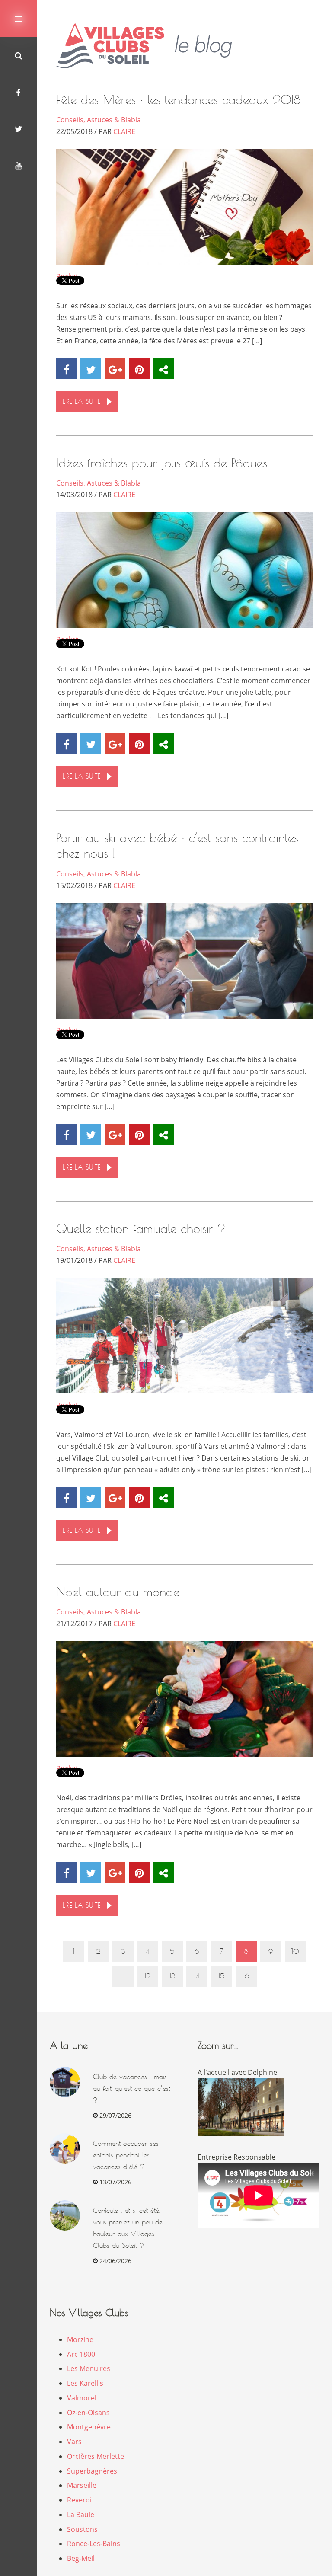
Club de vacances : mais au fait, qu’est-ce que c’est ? (132, 2089)
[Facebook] (18, 92)
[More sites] (163, 369)
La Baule (81, 2515)
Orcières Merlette (96, 2456)
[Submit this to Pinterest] (139, 369)
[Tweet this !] (91, 369)
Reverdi (79, 2500)
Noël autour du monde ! (121, 1592)
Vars (74, 2442)
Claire (124, 131)
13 (172, 1976)
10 (295, 1951)
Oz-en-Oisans (88, 2413)
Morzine (80, 2339)
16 (246, 1976)
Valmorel (82, 2398)
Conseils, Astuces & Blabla (99, 120)
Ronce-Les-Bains (94, 2544)
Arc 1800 (81, 2354)
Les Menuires (89, 2368)
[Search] (18, 55)
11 (123, 1976)
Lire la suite (81, 401)
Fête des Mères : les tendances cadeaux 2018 (179, 100)
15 (221, 1976)
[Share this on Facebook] (67, 369)
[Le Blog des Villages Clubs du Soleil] (151, 46)
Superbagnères (92, 2471)
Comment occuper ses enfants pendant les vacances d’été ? (126, 2155)
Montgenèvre (89, 2427)
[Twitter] (18, 129)
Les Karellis (85, 2383)
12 (147, 1976)
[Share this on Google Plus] (115, 369)
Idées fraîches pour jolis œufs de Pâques (162, 463)
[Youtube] (18, 165)
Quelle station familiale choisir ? (141, 1229)
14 (197, 1976)
